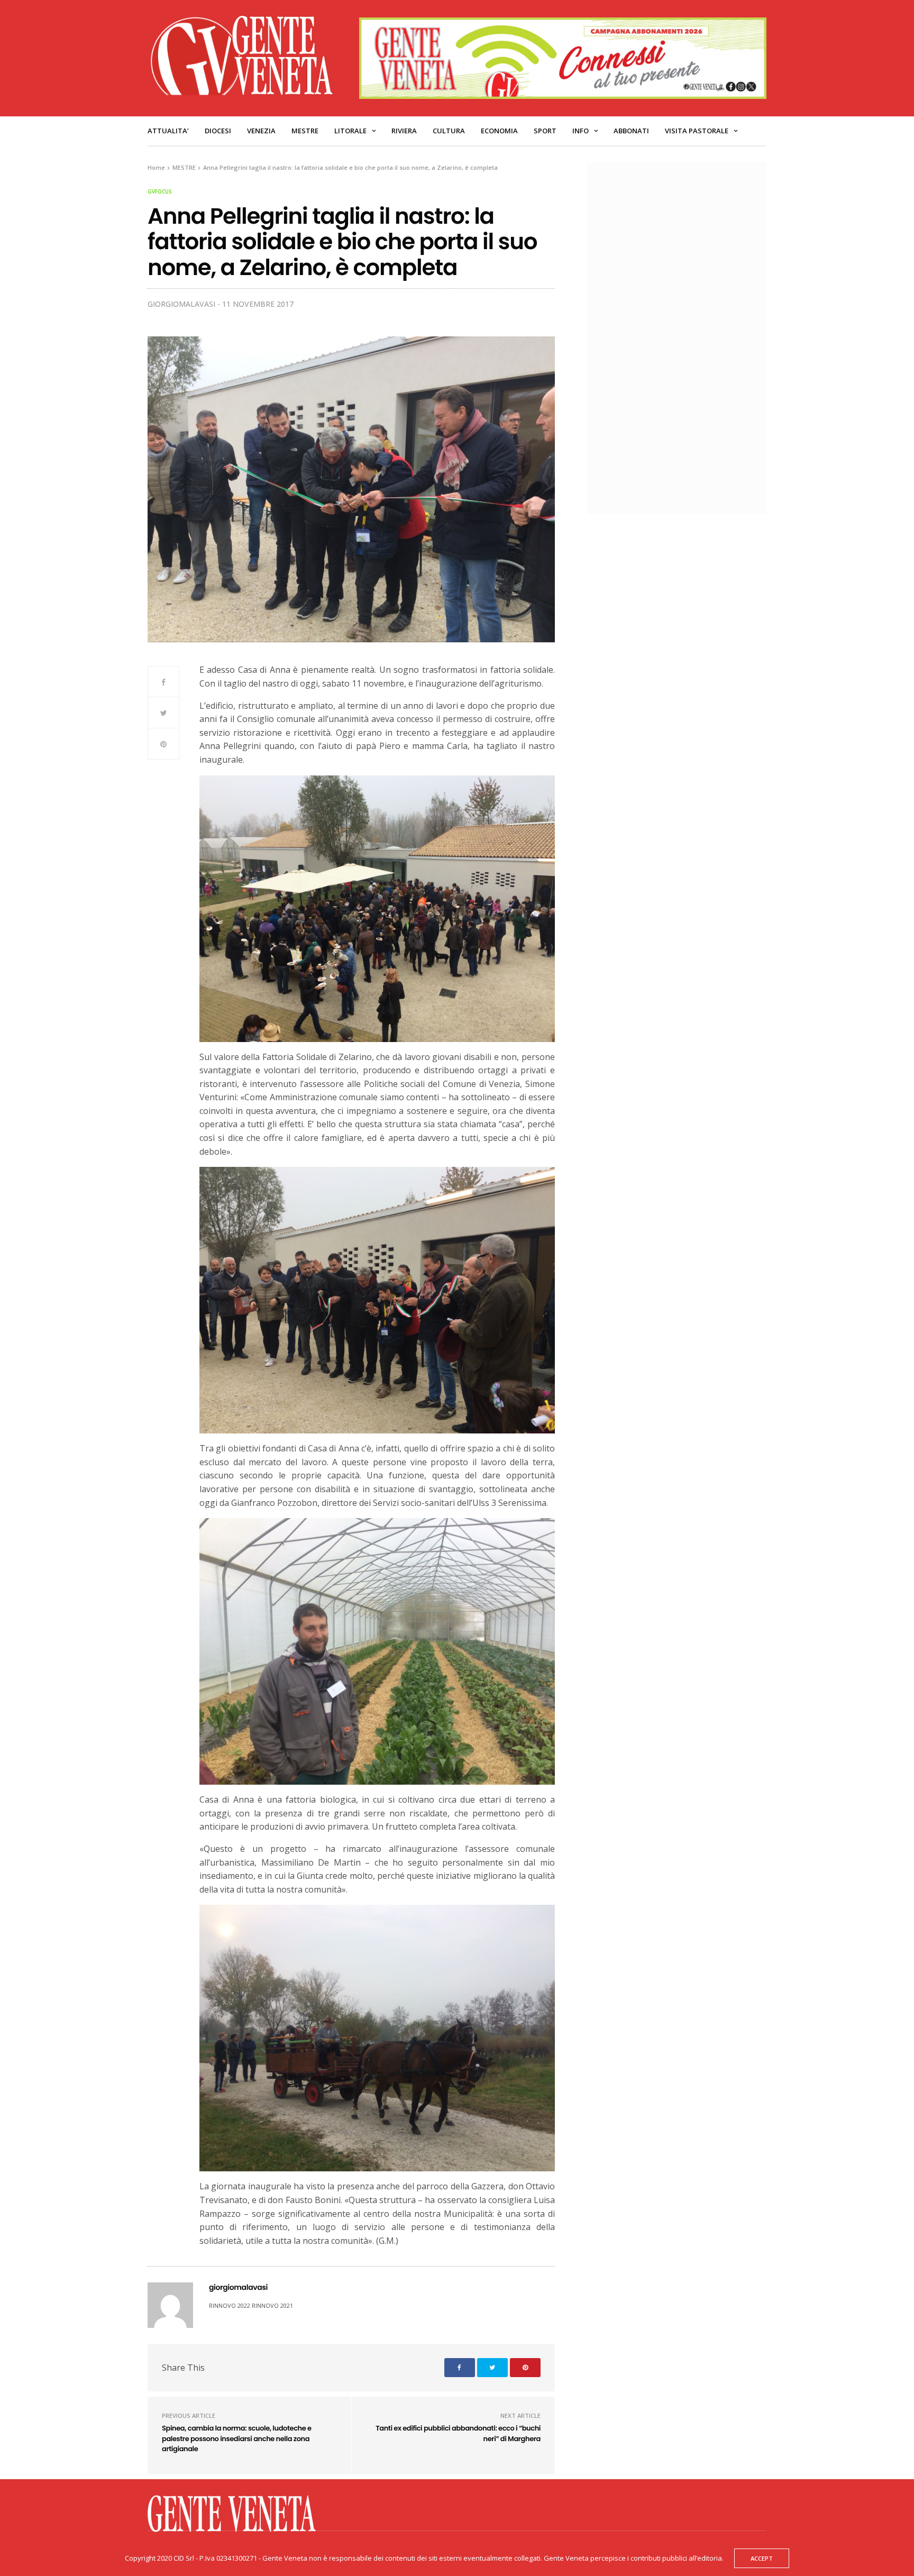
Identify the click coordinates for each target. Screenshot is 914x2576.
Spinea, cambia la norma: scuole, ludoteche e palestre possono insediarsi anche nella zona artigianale (237, 2438)
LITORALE (350, 131)
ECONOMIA (499, 131)
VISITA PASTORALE (697, 131)
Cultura (449, 131)
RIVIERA (404, 131)
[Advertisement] (682, 337)
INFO (581, 131)
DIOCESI (218, 131)
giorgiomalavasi (181, 304)
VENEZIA (261, 131)
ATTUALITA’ (168, 131)
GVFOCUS (160, 191)
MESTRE (305, 131)
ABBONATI (631, 131)
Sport (545, 131)
